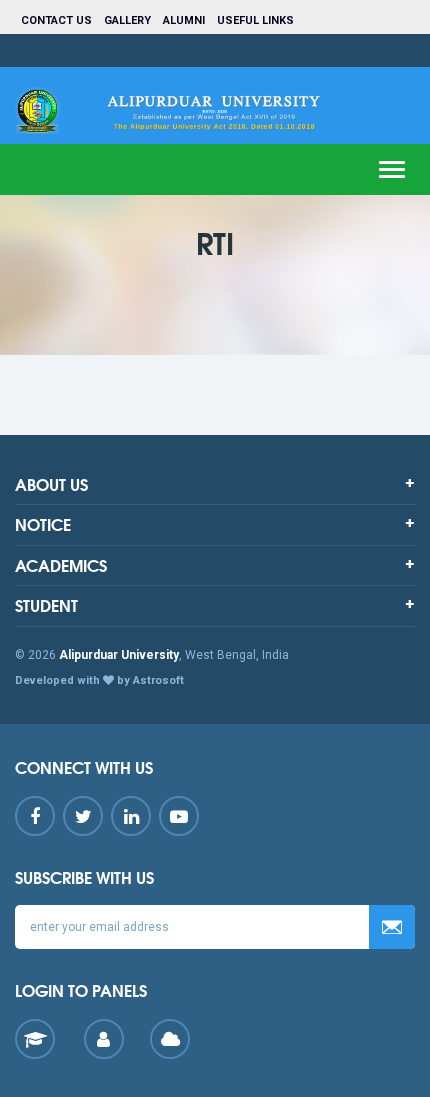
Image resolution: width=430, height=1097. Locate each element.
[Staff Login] (104, 1039)
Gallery (127, 20)
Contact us (56, 20)
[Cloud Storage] (170, 1039)
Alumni (184, 20)
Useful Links (257, 20)
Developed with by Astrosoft (99, 680)
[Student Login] (35, 1039)
